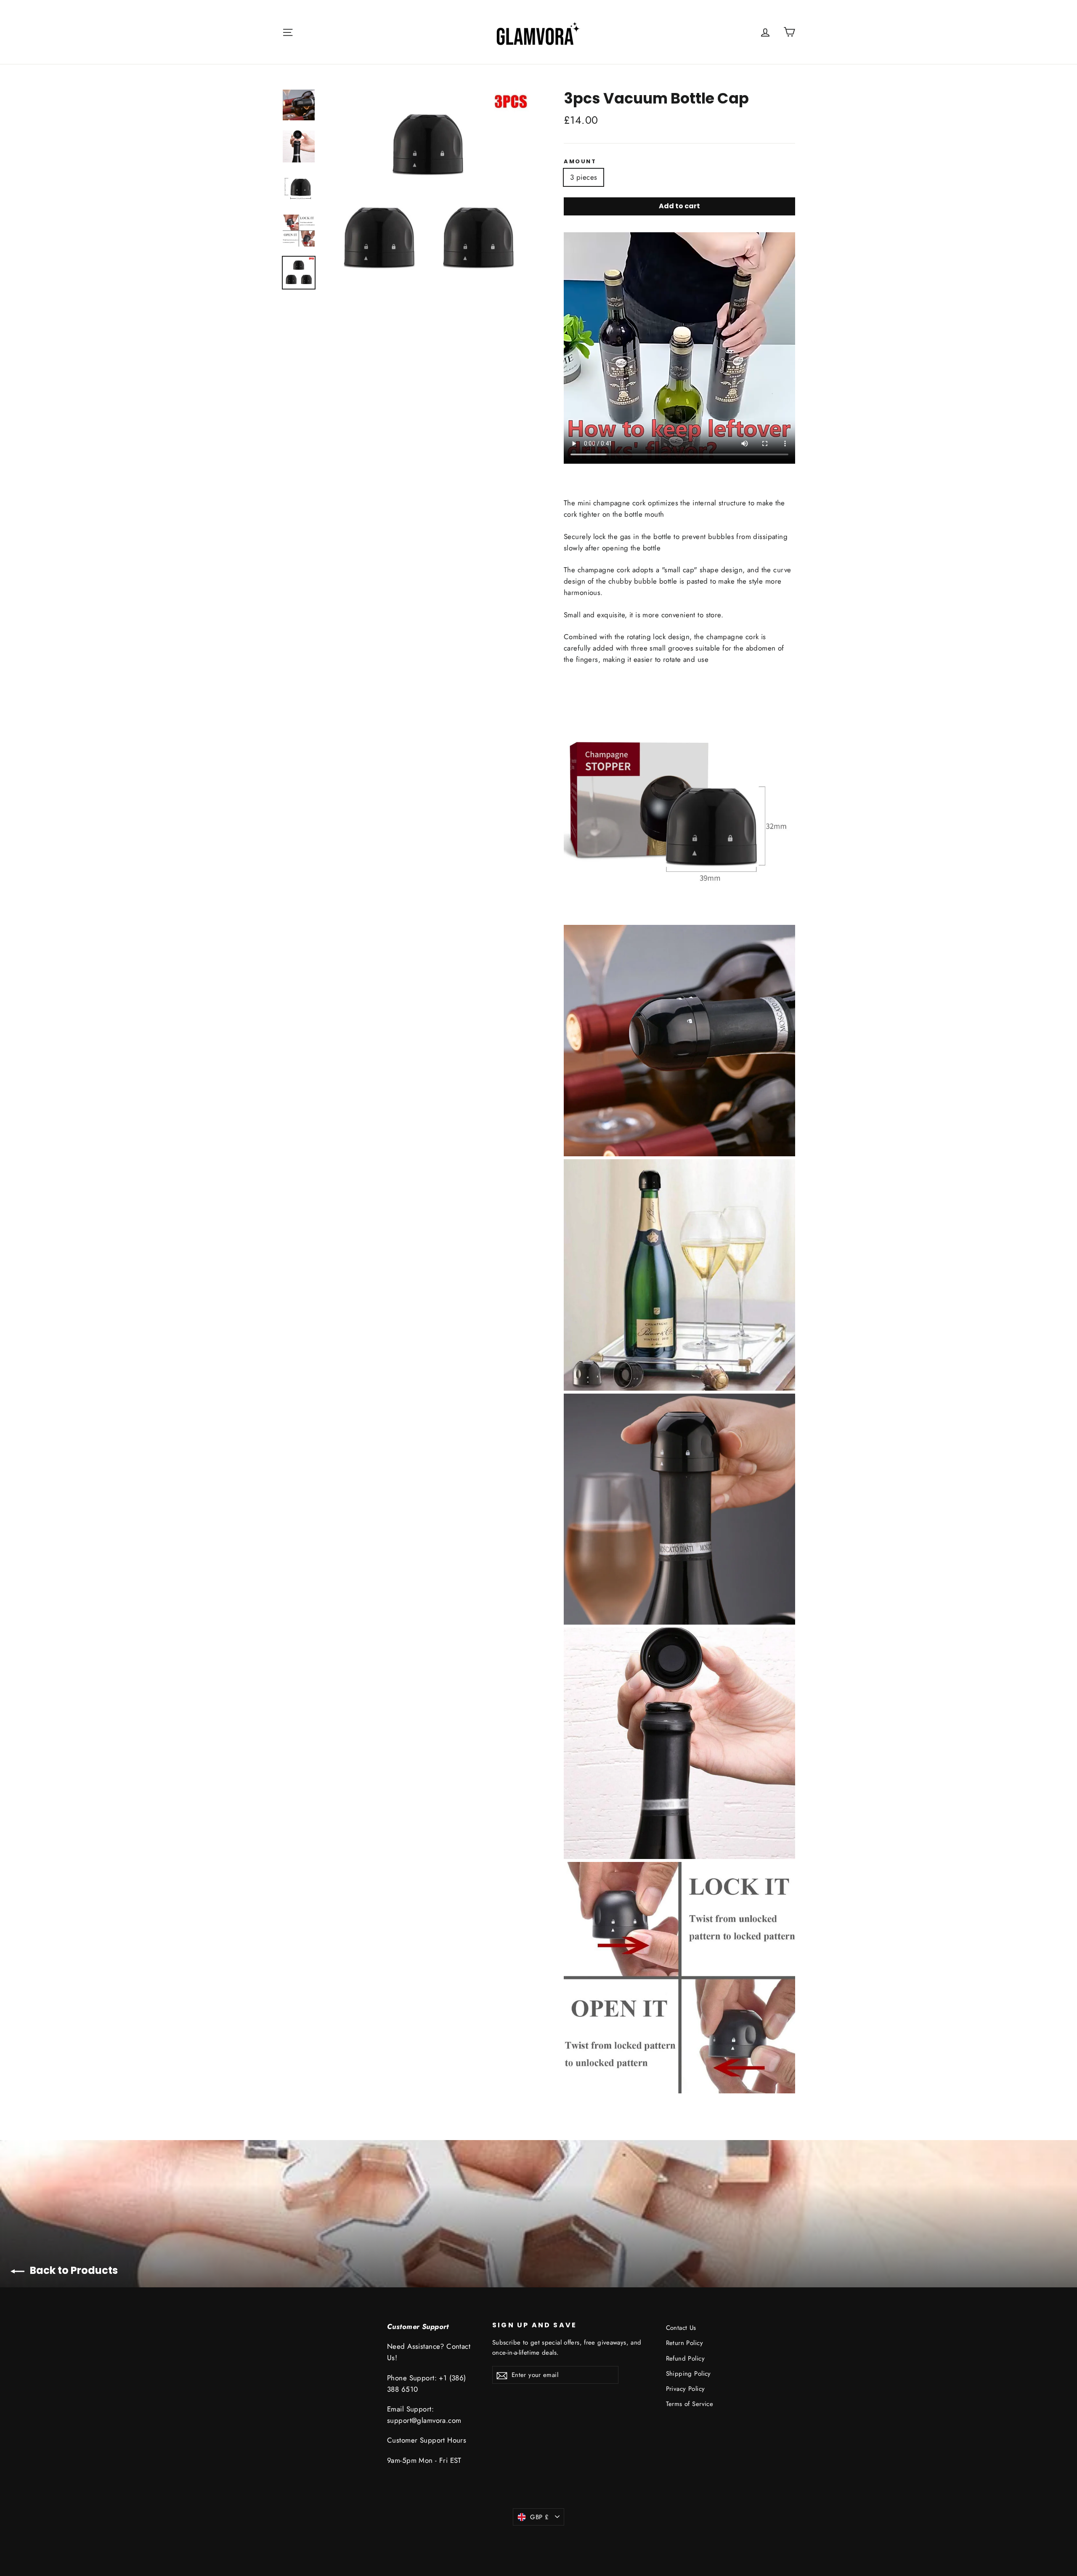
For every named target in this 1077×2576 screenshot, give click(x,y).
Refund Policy (686, 2358)
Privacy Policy (686, 2389)
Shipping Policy (688, 2374)
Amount (580, 162)
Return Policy (685, 2343)
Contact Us (681, 2328)
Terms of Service (690, 2404)
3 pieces (584, 177)
